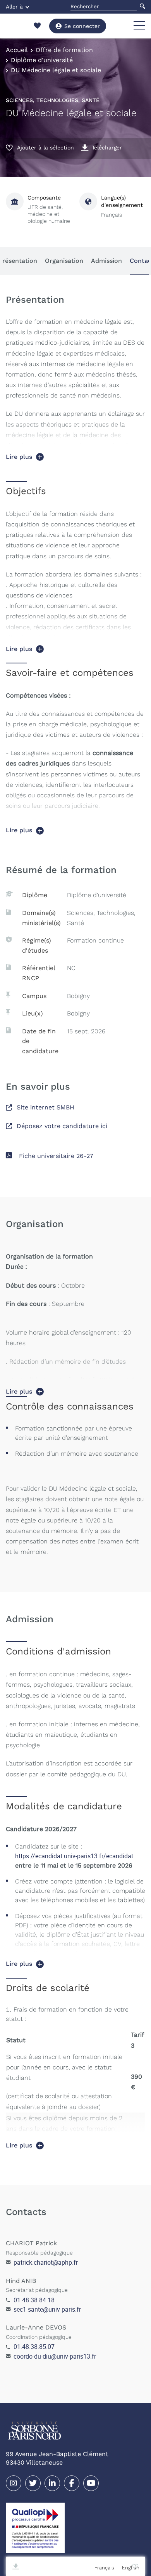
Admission (106, 261)
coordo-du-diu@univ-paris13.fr (55, 2356)
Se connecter (82, 26)
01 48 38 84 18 (34, 2300)
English (131, 2568)
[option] (131, 2568)
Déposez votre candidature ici (62, 1126)
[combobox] (104, 2568)
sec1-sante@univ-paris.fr (47, 2309)
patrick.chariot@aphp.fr (46, 2262)
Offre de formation (64, 50)
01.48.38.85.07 (34, 2347)
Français (104, 2568)
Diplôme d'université (42, 60)
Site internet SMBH (45, 1107)
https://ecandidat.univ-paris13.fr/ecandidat (74, 1856)
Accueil (17, 50)
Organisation (64, 261)
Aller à (14, 7)
